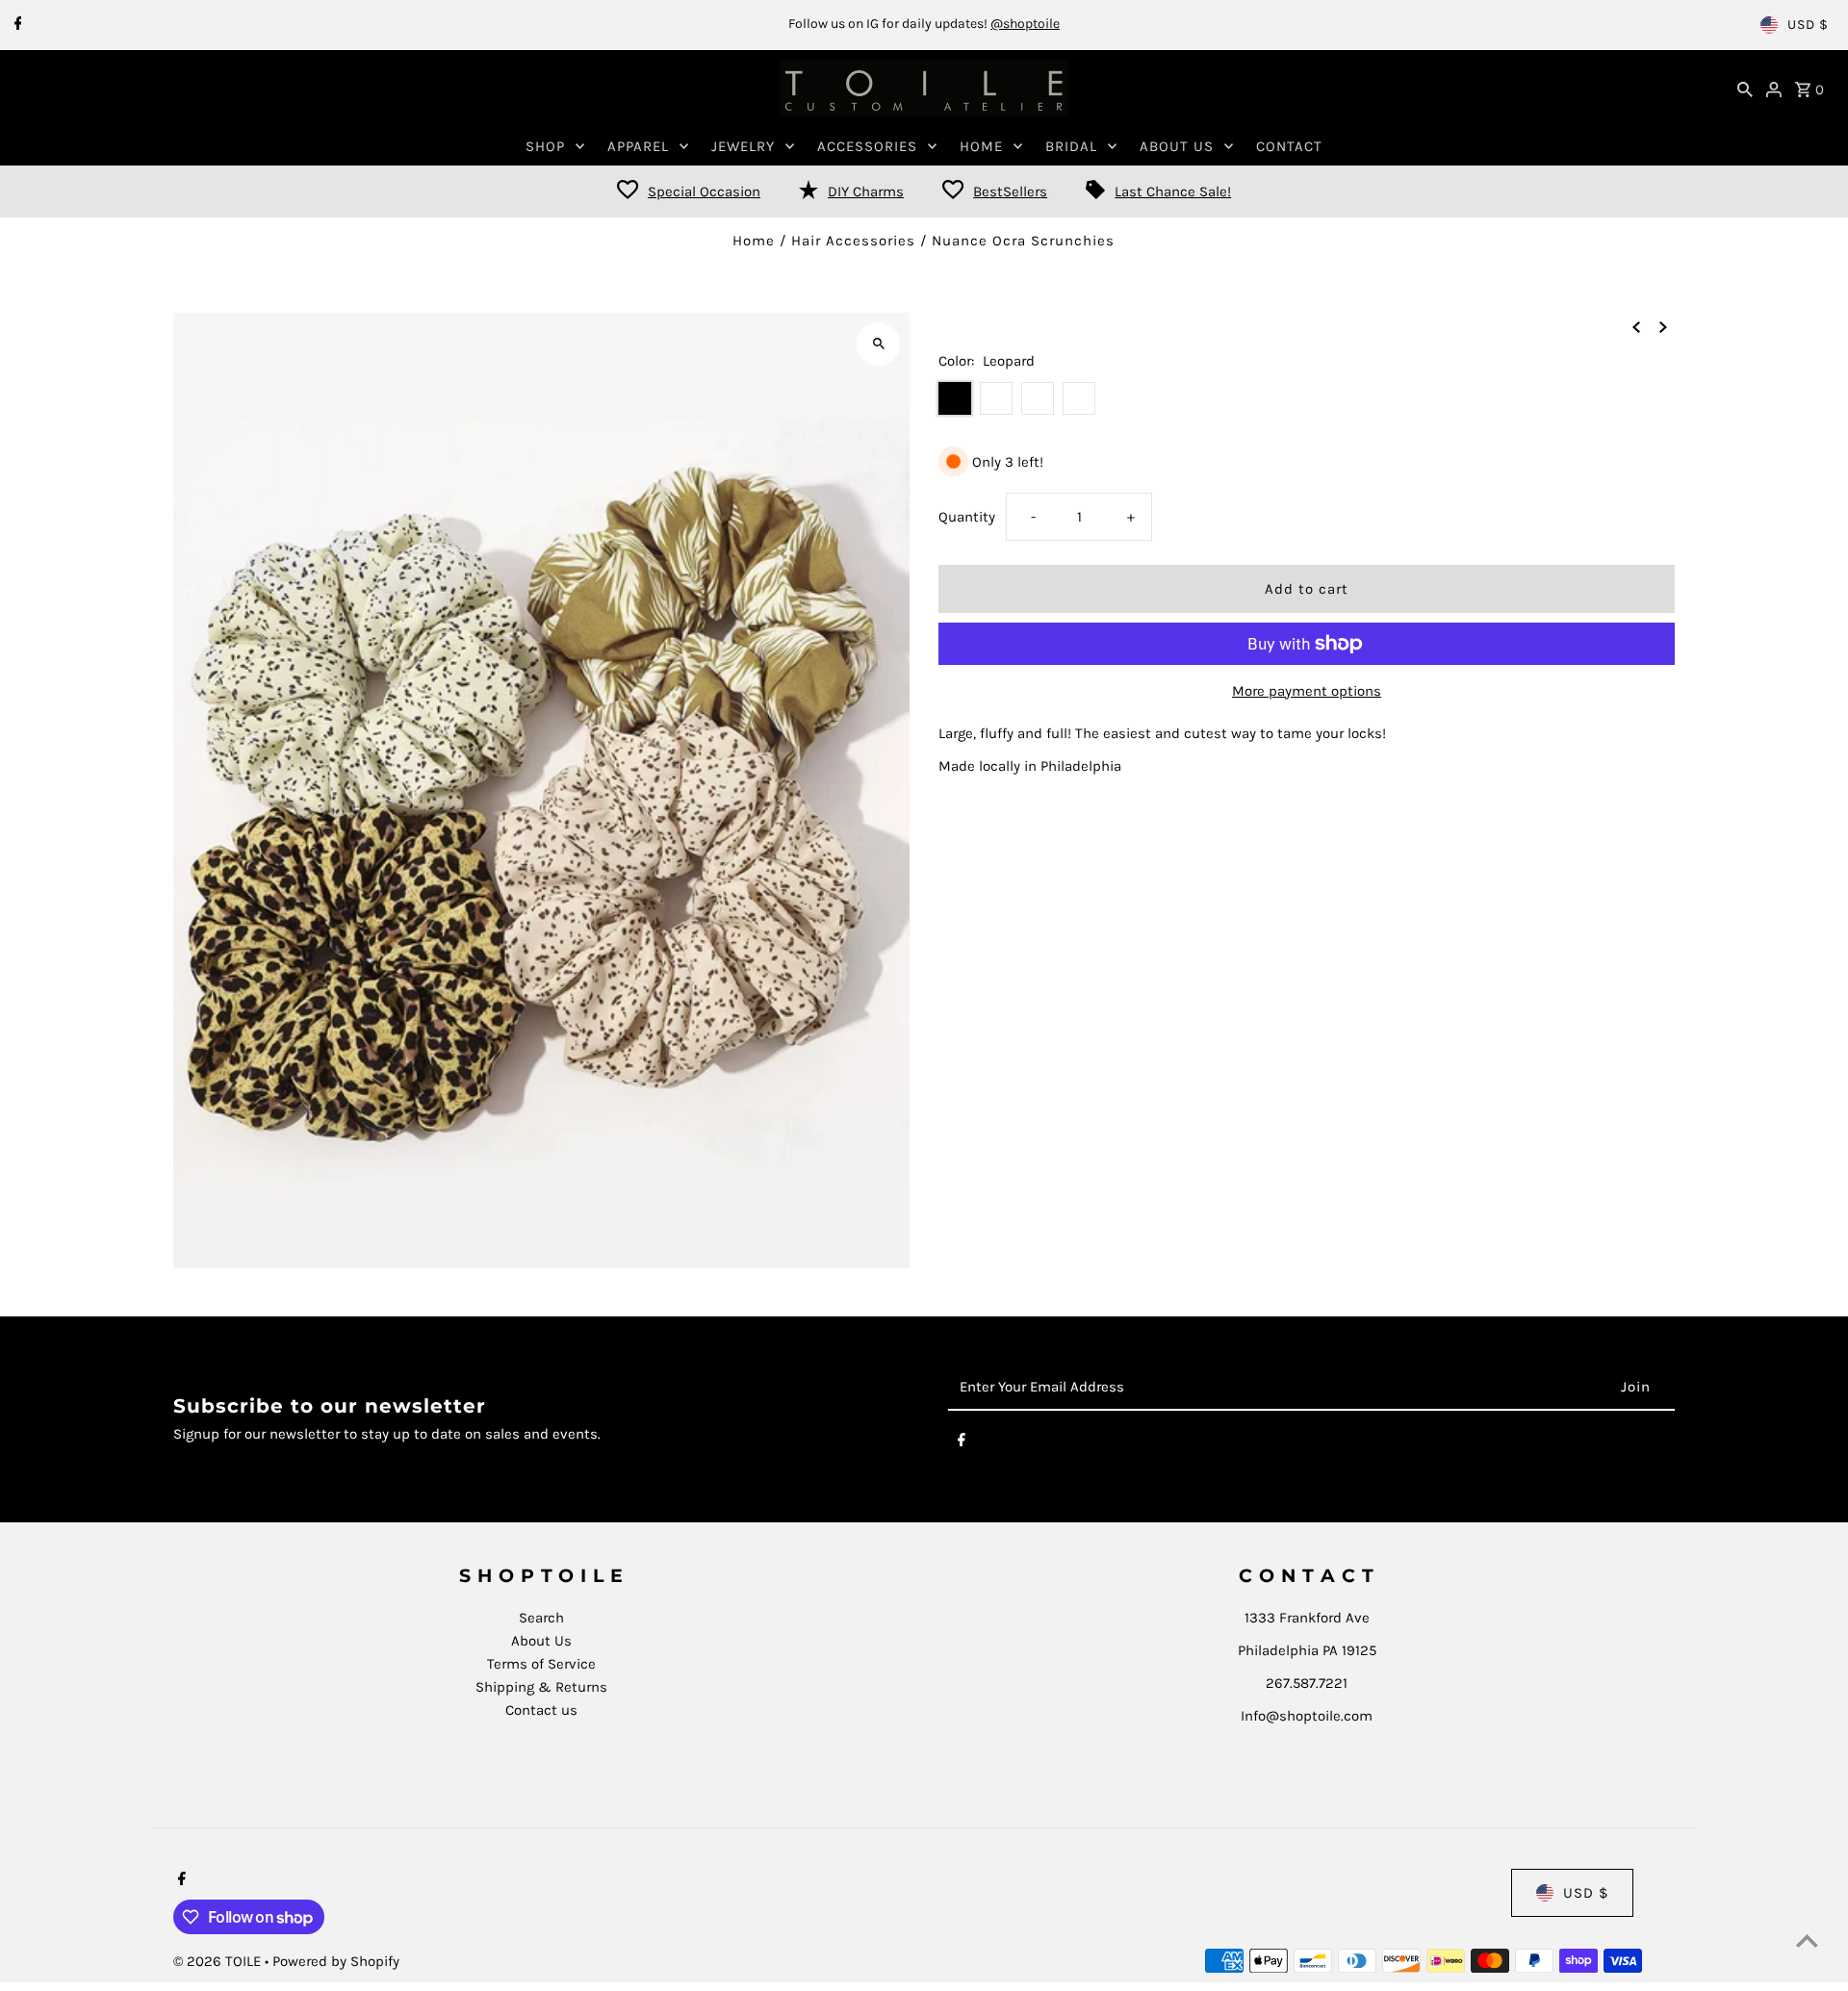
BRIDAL (1071, 146)
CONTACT (1289, 146)
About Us (541, 1641)
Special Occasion (704, 191)
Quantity (967, 517)
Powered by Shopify (336, 1961)
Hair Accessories (853, 241)
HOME (981, 146)
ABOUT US (1177, 146)
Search (541, 1618)
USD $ (1808, 25)
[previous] (1636, 326)
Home (754, 241)
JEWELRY (743, 146)
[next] (1663, 326)
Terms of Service (541, 1664)
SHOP (545, 146)
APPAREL (638, 146)
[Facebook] (16, 25)
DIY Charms (866, 191)
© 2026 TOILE (219, 1961)
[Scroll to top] (1807, 1940)
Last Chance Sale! (1173, 191)
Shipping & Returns (541, 1687)
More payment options (1307, 691)
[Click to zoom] (878, 344)
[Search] (1745, 89)
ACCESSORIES (867, 146)
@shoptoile (1025, 24)
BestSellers (1010, 191)
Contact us (541, 1710)
